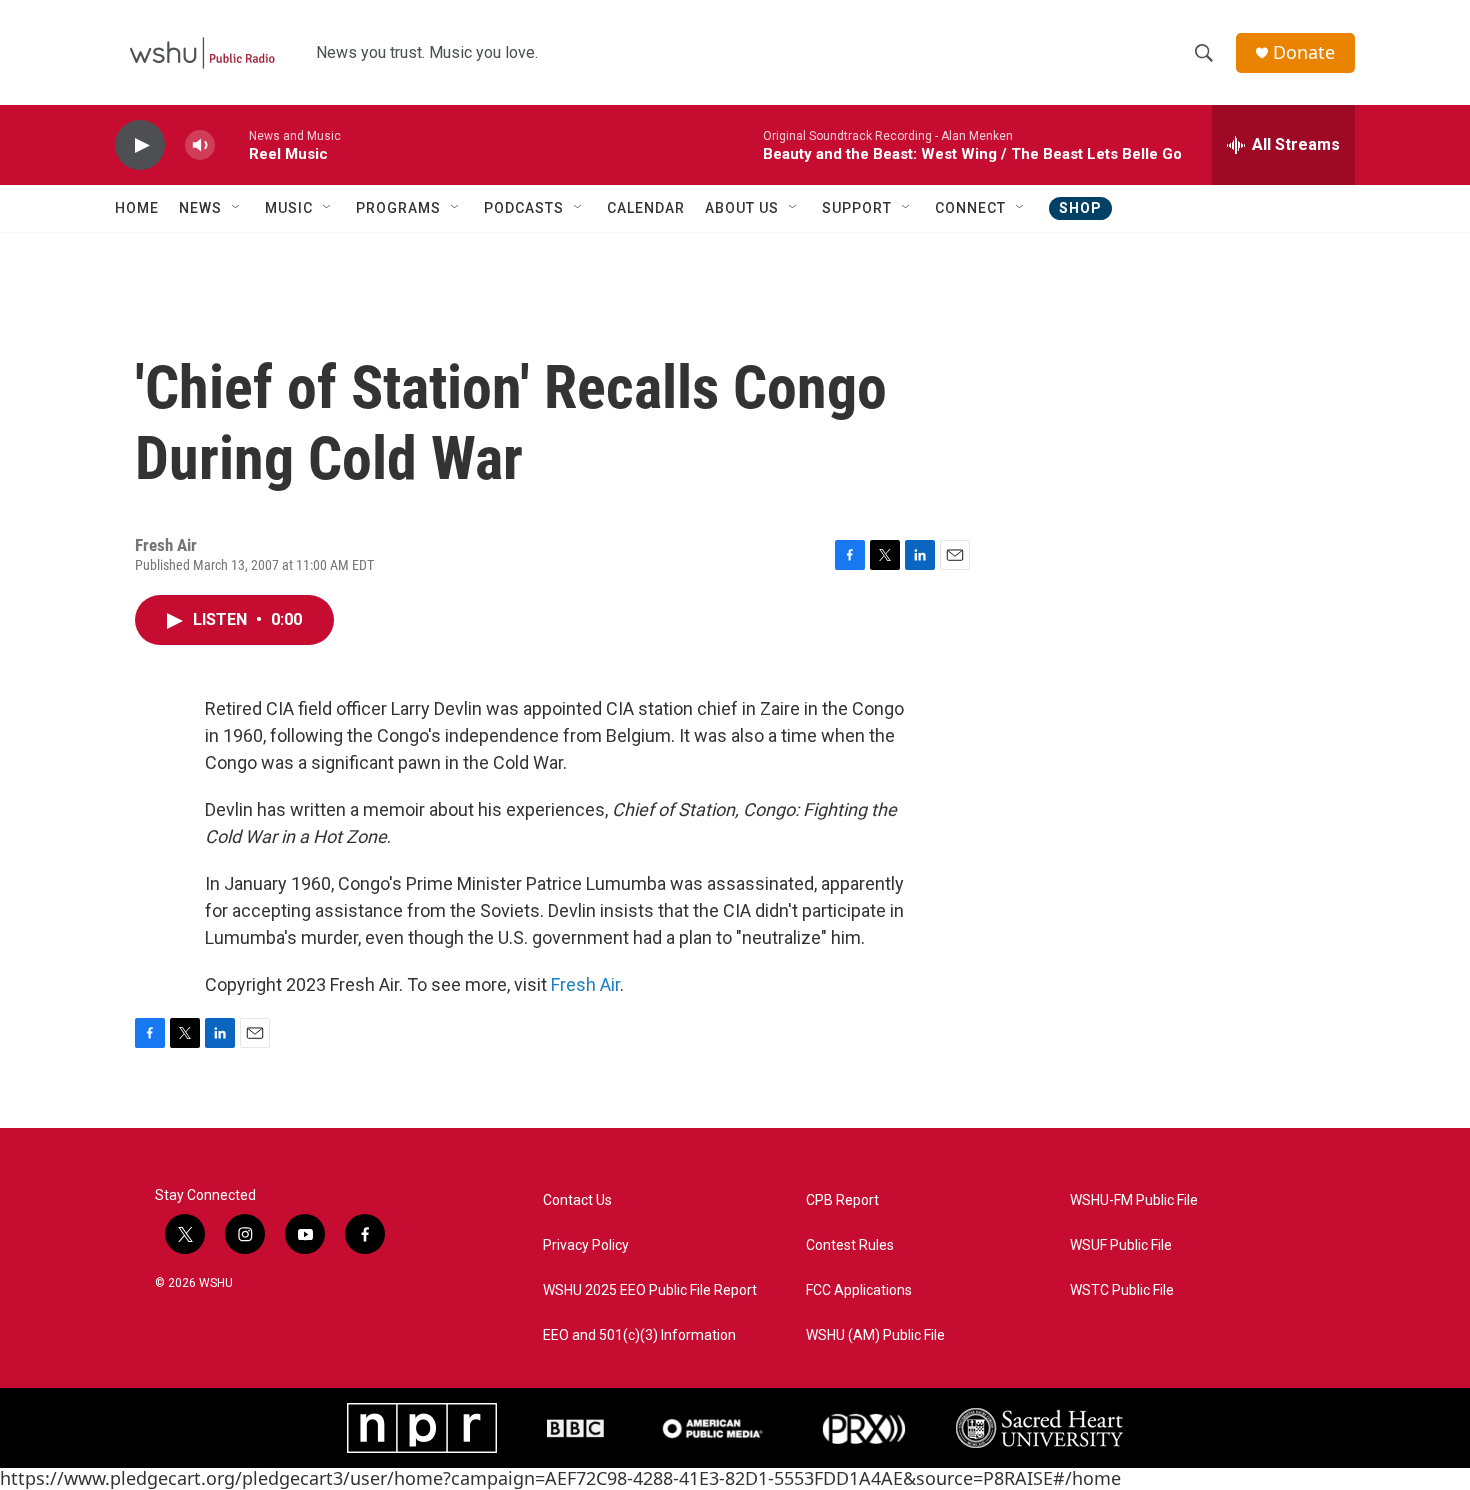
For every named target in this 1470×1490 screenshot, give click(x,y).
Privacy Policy (586, 1245)
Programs (398, 208)
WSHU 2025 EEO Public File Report (650, 1290)
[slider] (232, 144)
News (200, 208)
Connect (970, 208)
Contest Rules (850, 1245)
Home (137, 208)
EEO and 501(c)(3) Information (639, 1335)
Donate (1304, 52)
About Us (742, 208)
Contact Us (577, 1200)
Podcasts (524, 208)
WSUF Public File (1121, 1245)
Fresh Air (585, 984)
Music (289, 208)
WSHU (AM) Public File (875, 1335)
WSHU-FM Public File (1134, 1200)
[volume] (200, 145)
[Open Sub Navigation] (237, 208)
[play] (140, 145)
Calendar (646, 208)
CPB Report (842, 1200)
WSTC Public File (1122, 1290)
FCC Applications (859, 1290)
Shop (1080, 208)
